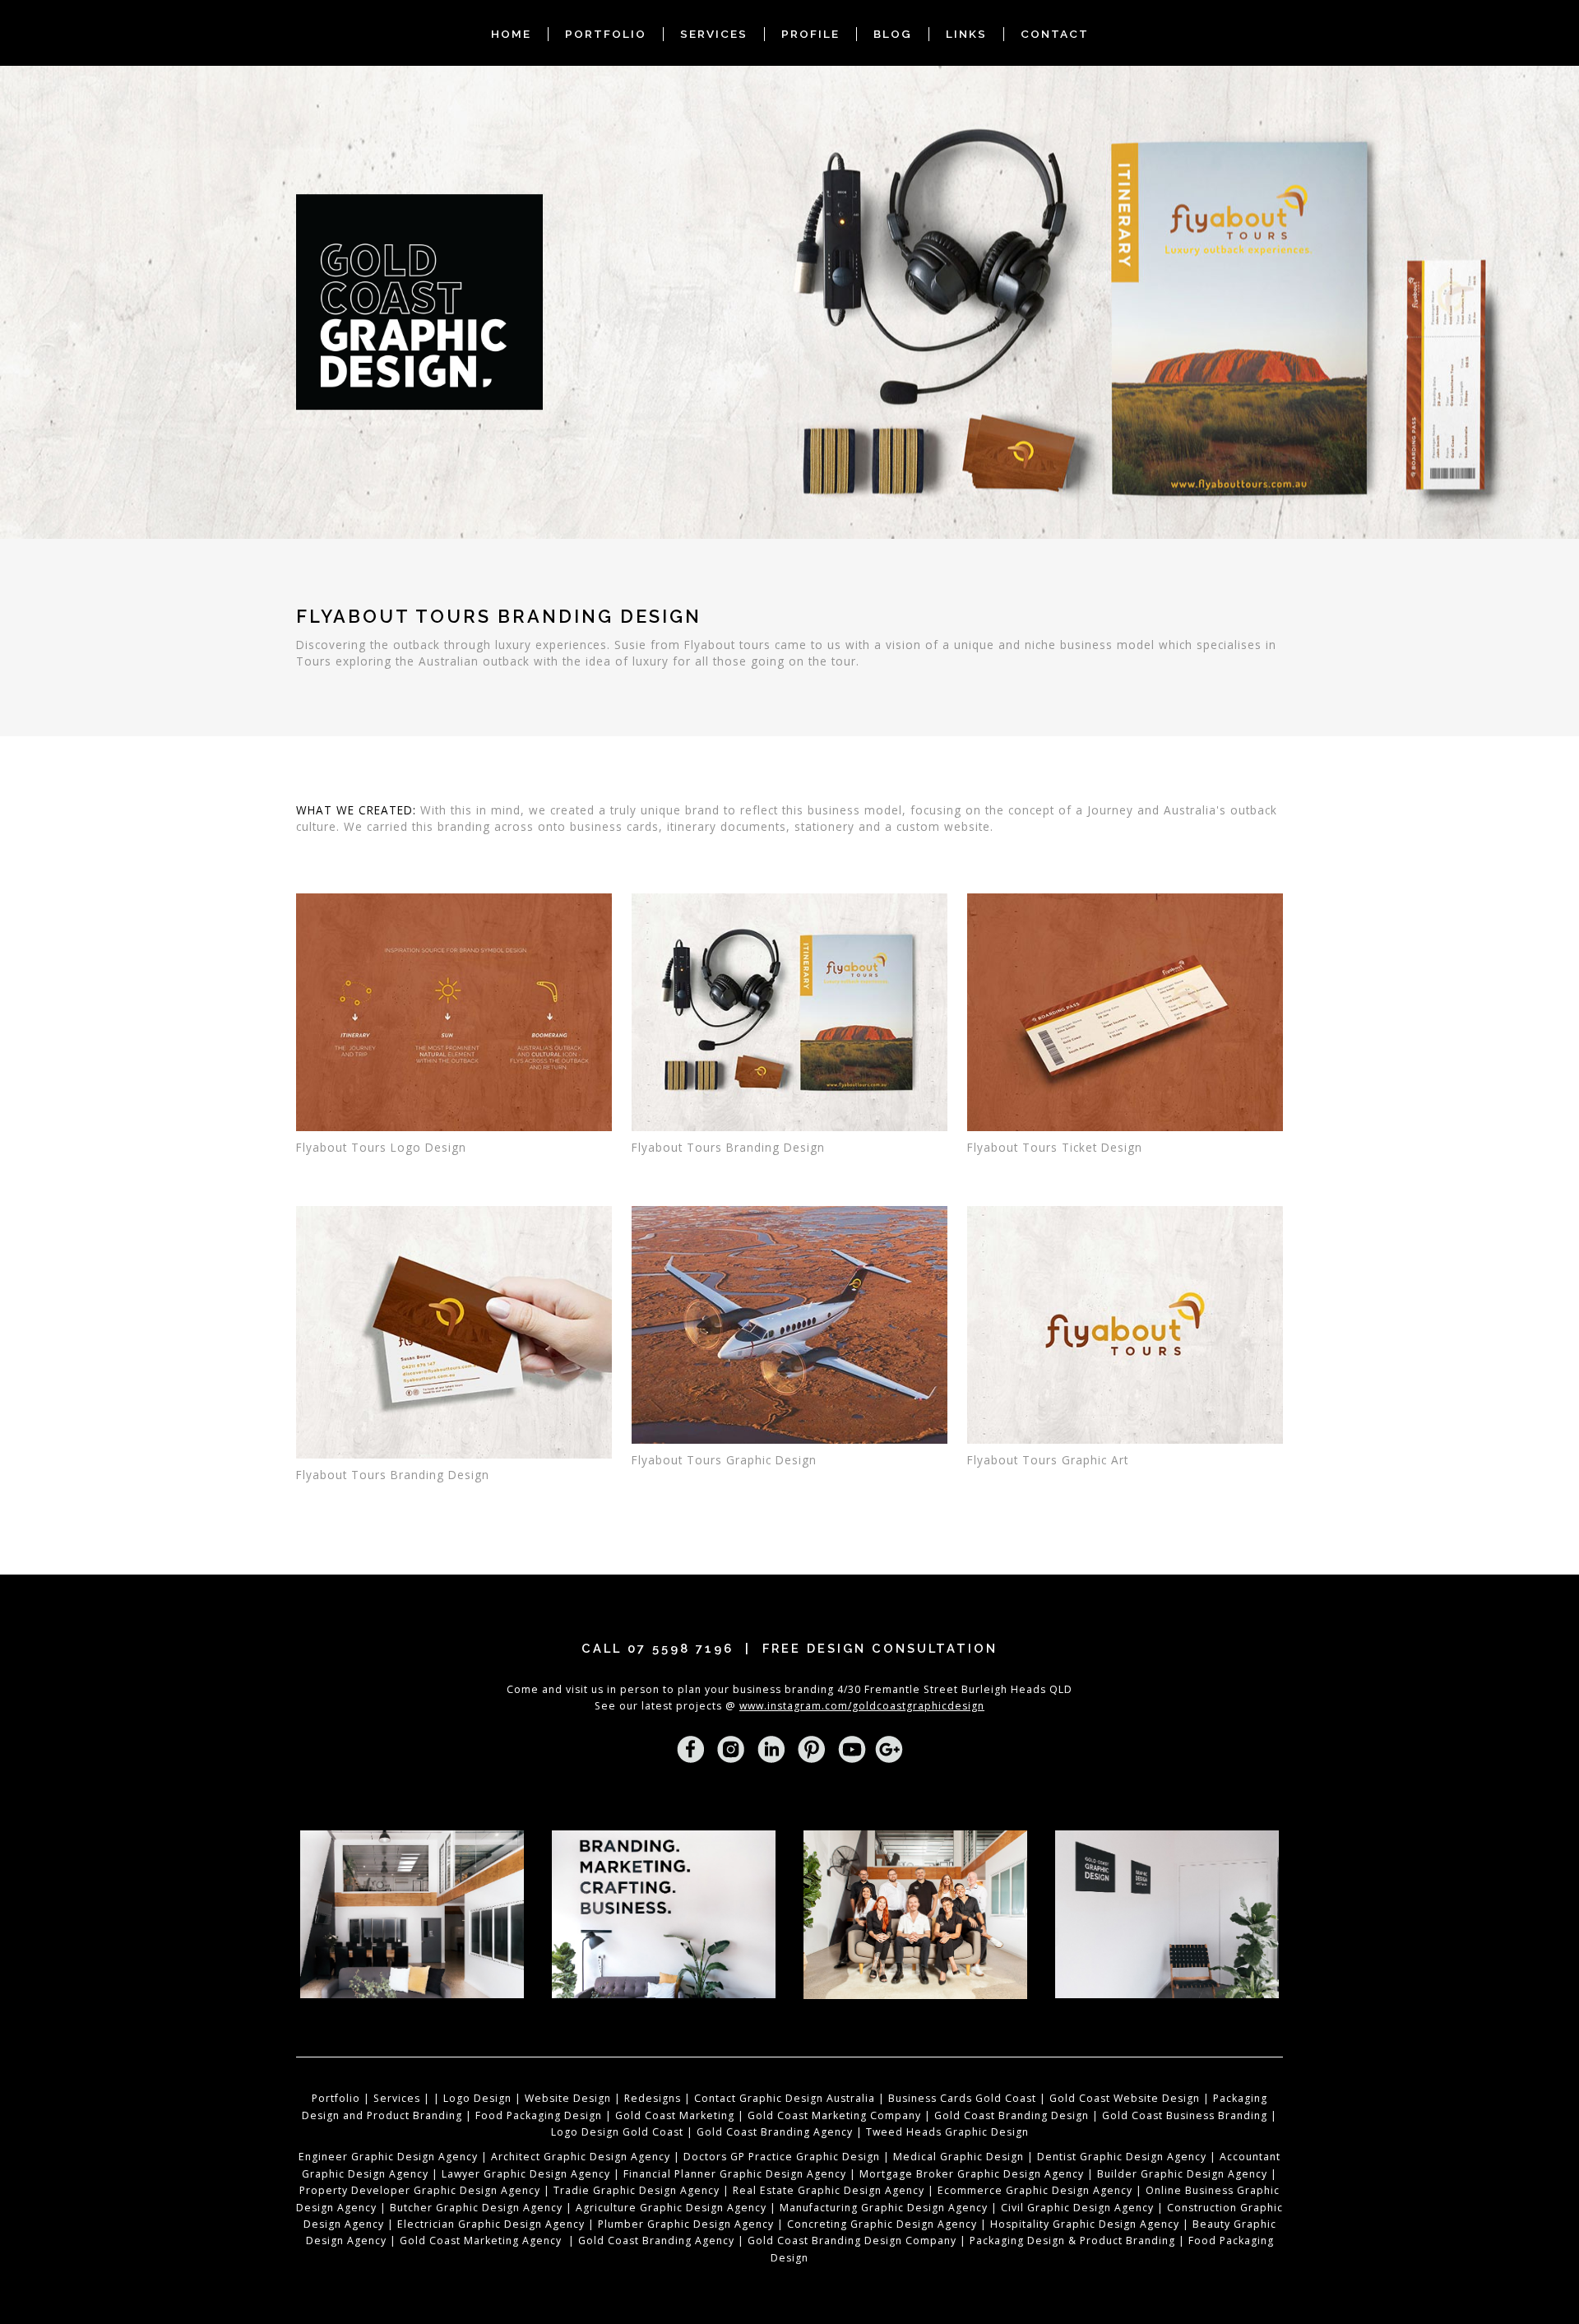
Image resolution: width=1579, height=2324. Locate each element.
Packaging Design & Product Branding (1072, 2241)
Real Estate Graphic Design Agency (829, 2190)
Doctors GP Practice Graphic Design (782, 2157)
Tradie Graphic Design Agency (635, 2190)
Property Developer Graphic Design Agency (420, 2190)
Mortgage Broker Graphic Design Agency (972, 2174)
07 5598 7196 (681, 1648)
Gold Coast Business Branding (1185, 2115)
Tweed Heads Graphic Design (947, 2132)
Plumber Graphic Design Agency (688, 2224)
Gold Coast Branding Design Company (852, 2241)
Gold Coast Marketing (675, 2115)
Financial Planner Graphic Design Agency (735, 2174)
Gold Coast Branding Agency (775, 2132)
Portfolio (336, 2098)
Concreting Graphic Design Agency (882, 2224)
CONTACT (1055, 34)
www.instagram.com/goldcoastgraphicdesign (862, 1706)
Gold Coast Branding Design (1012, 2115)
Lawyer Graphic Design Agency (526, 2174)
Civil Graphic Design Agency (1077, 2208)
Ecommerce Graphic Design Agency (1035, 2190)
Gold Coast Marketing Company (834, 2115)
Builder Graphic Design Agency (1182, 2174)
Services (397, 2098)
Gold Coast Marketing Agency (481, 2241)
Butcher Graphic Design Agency (476, 2208)
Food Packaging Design (539, 2115)
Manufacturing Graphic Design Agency (884, 2208)
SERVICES (714, 34)
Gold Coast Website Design (1125, 2098)
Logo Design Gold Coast (617, 2132)
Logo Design (477, 2098)
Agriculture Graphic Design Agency (671, 2208)
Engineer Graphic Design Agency (388, 2157)
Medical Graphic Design (959, 2157)
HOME (511, 34)
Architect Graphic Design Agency (581, 2157)
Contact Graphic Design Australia (785, 2098)
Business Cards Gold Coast (962, 2098)
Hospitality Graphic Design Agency (1085, 2224)
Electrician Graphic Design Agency (489, 2224)
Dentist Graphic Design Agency (1122, 2157)
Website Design (568, 2098)
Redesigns (653, 2098)
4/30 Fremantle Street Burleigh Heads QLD (955, 1689)
